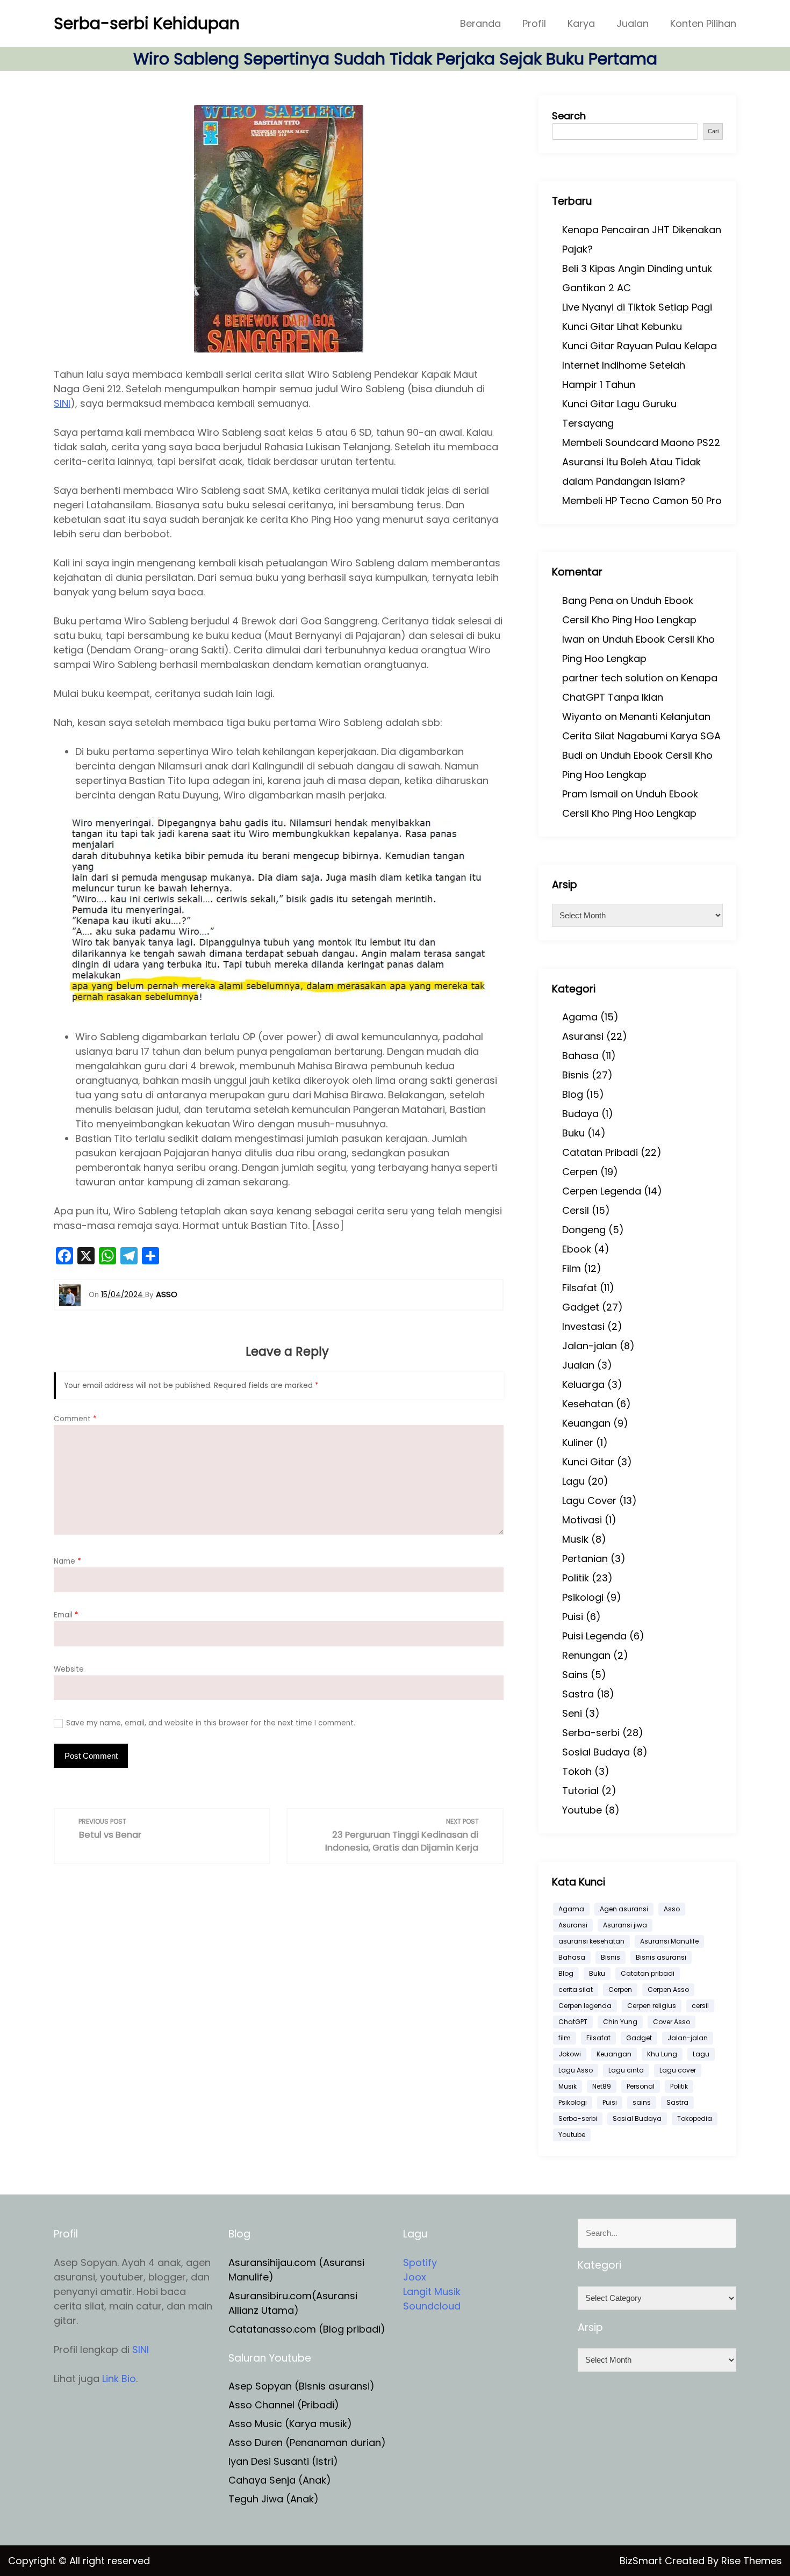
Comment (75, 1419)
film (565, 2038)
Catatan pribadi (648, 1973)
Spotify (420, 2262)
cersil (700, 2006)
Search (569, 116)
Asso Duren (256, 2442)
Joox (415, 2277)
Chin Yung (620, 2022)
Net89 (602, 2086)
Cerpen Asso (668, 1989)
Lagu (573, 1481)
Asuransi (583, 1036)
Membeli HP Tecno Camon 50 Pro (642, 501)
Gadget (581, 1307)
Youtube (582, 1810)
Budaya (580, 1114)
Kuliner (578, 1442)
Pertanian (585, 1559)
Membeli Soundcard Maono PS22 (641, 442)
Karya (581, 23)
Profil (534, 23)
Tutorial (580, 1791)
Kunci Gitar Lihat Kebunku (622, 326)
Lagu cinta (626, 2070)
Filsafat (580, 1288)
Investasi (583, 1326)
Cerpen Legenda (602, 1191)
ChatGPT (573, 2022)
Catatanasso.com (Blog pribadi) (307, 2329)
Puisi (573, 1617)
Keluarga (583, 1384)
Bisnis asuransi (661, 1957)
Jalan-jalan (590, 1346)
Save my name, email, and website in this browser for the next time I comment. (211, 1723)
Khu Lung (662, 2054)
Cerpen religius (652, 2006)
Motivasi (582, 1520)
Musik (575, 1539)
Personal (641, 2086)
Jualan (633, 23)
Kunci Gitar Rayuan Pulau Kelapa (640, 346)
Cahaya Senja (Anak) (280, 2480)
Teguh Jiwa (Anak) (274, 2499)
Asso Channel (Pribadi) (284, 2405)
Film (572, 1268)
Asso (672, 1909)
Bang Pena (588, 600)
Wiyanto (582, 717)
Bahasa (580, 1056)
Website (69, 1669)
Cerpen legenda (585, 2006)
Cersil (576, 1210)
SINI (62, 403)
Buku (573, 1133)
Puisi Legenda (594, 1636)
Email (66, 1615)
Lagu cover (678, 2070)
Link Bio (119, 2379)
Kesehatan (588, 1404)
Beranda (480, 23)
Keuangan (586, 1423)
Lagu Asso (576, 2070)
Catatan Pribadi (600, 1152)
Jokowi (570, 2054)
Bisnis (576, 1075)
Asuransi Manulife (669, 1941)
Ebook (577, 1249)
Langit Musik (432, 2291)
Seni (572, 1713)
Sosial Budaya (596, 1752)
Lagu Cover (589, 1501)
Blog (573, 1094)
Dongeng (584, 1230)
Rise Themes (752, 2561)
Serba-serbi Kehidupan (147, 23)
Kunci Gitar (588, 1462)
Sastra (578, 1694)
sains (642, 2102)
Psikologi (583, 1597)
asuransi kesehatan (591, 1941)
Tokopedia (695, 2118)
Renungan (586, 1655)
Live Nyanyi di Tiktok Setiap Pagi (637, 307)
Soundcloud (432, 2306)
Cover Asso (671, 2022)
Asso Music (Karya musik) (290, 2424)
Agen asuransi (624, 1909)
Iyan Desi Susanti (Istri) (283, 2461)
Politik (576, 1578)
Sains (575, 1675)
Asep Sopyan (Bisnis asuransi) (301, 2386)
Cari (713, 131)
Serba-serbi (591, 1733)
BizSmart (642, 2561)
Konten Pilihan (703, 23)
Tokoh (577, 1771)
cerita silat (576, 1989)
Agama (580, 1017)
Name (67, 1561)
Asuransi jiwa (625, 1925)
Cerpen (580, 1172)
